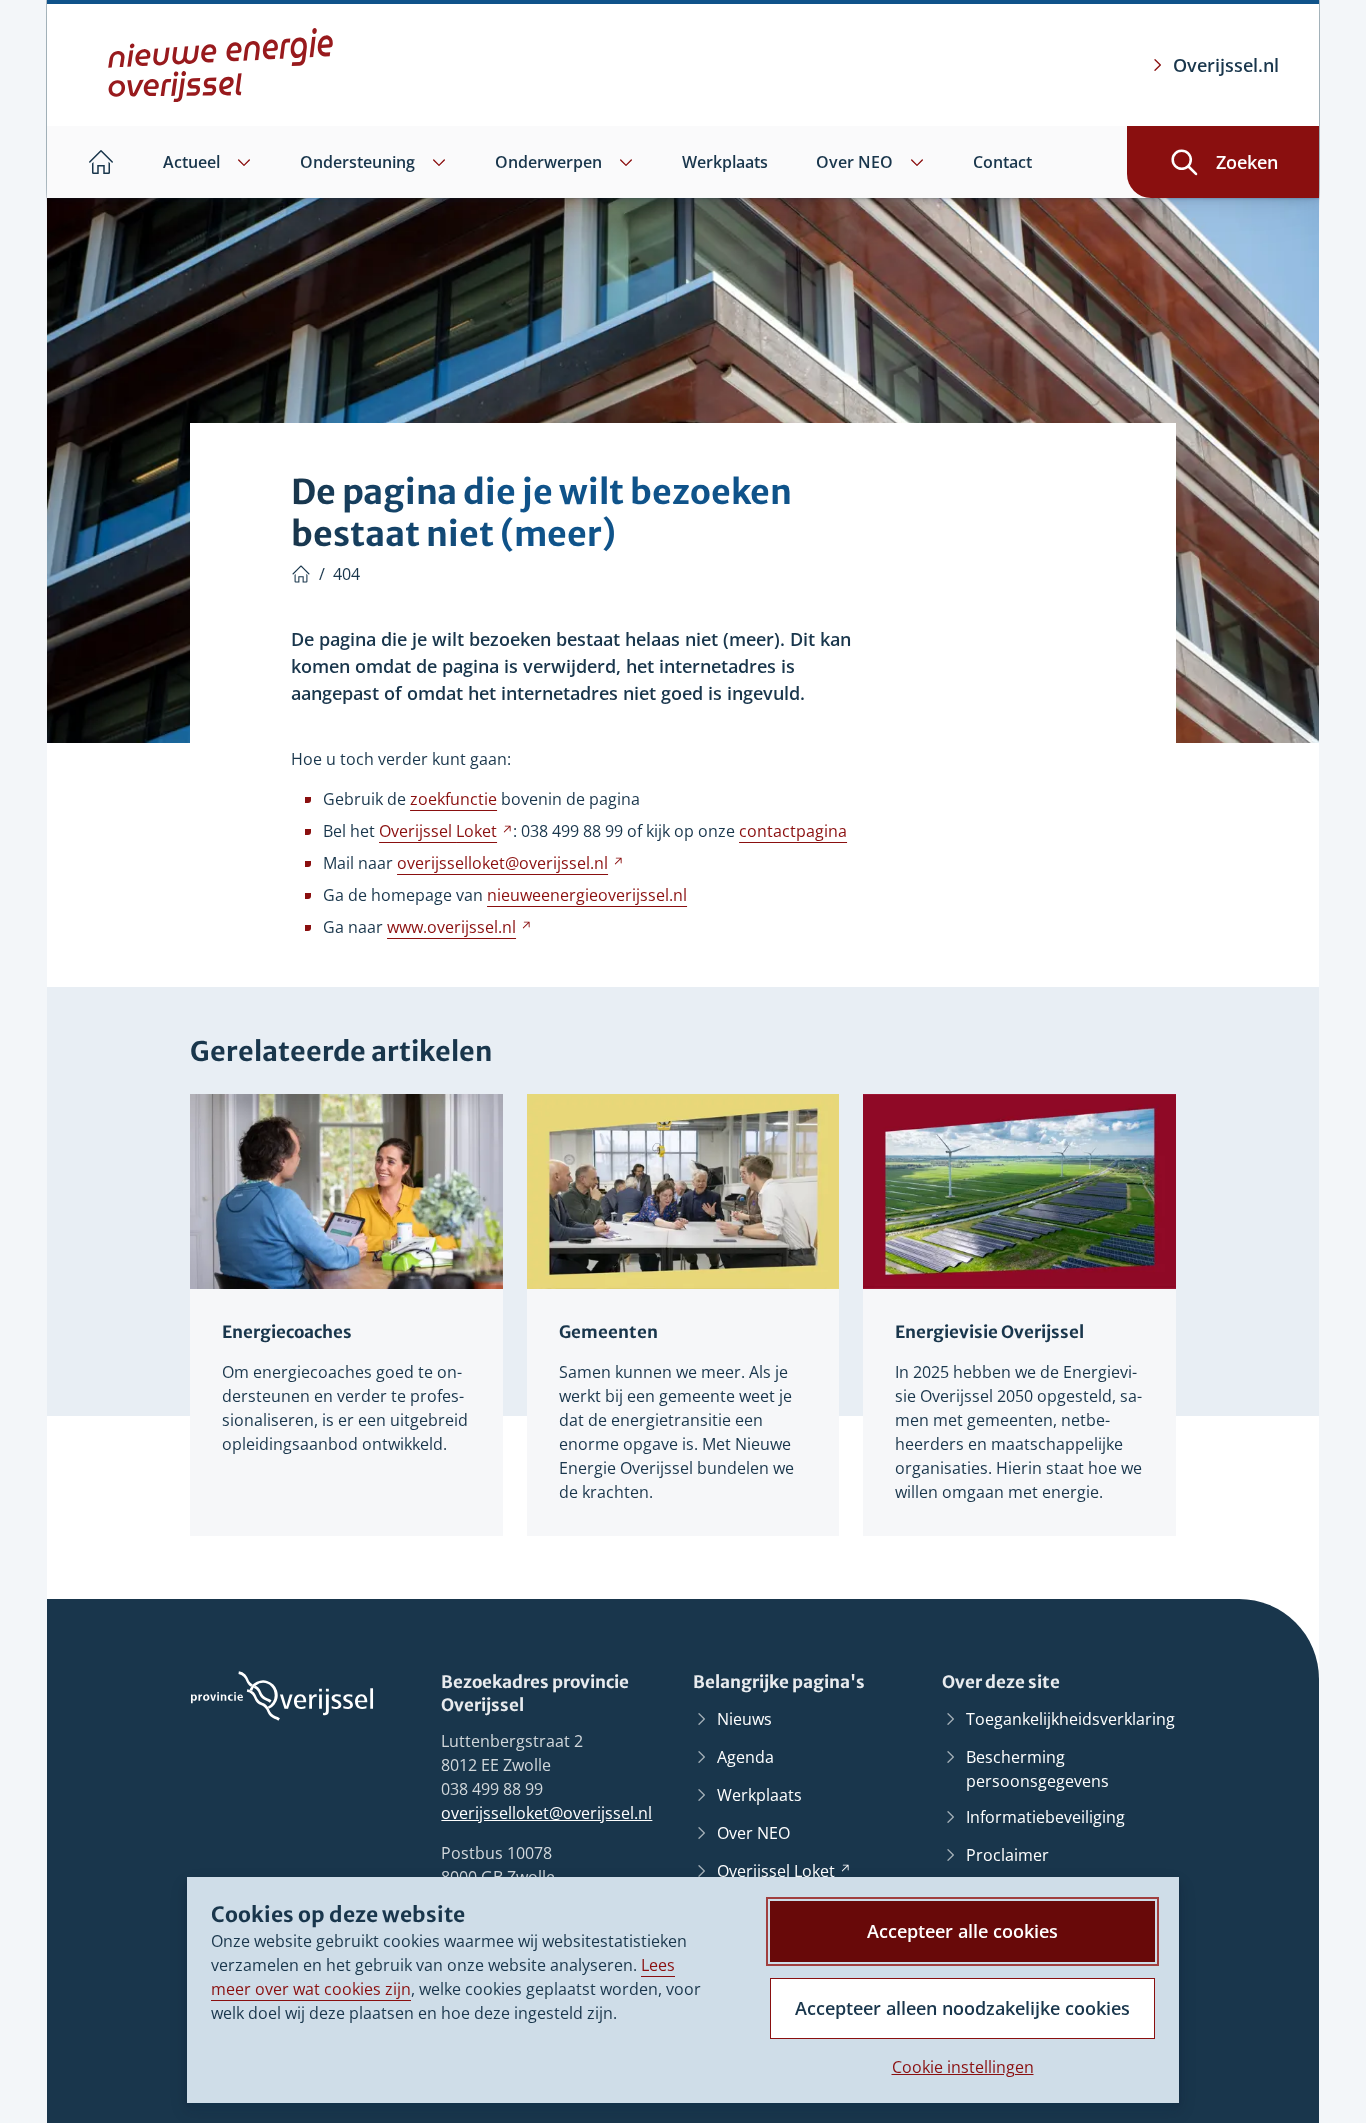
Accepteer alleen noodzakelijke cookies (962, 2008)
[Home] (301, 574)
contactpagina (793, 831)
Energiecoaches (287, 1332)
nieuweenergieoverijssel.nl (587, 895)
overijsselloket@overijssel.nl (546, 1813)
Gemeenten (608, 1332)
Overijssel (446, 831)
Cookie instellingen (963, 2067)
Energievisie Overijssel (989, 1332)
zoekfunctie (453, 799)
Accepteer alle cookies (962, 1931)
